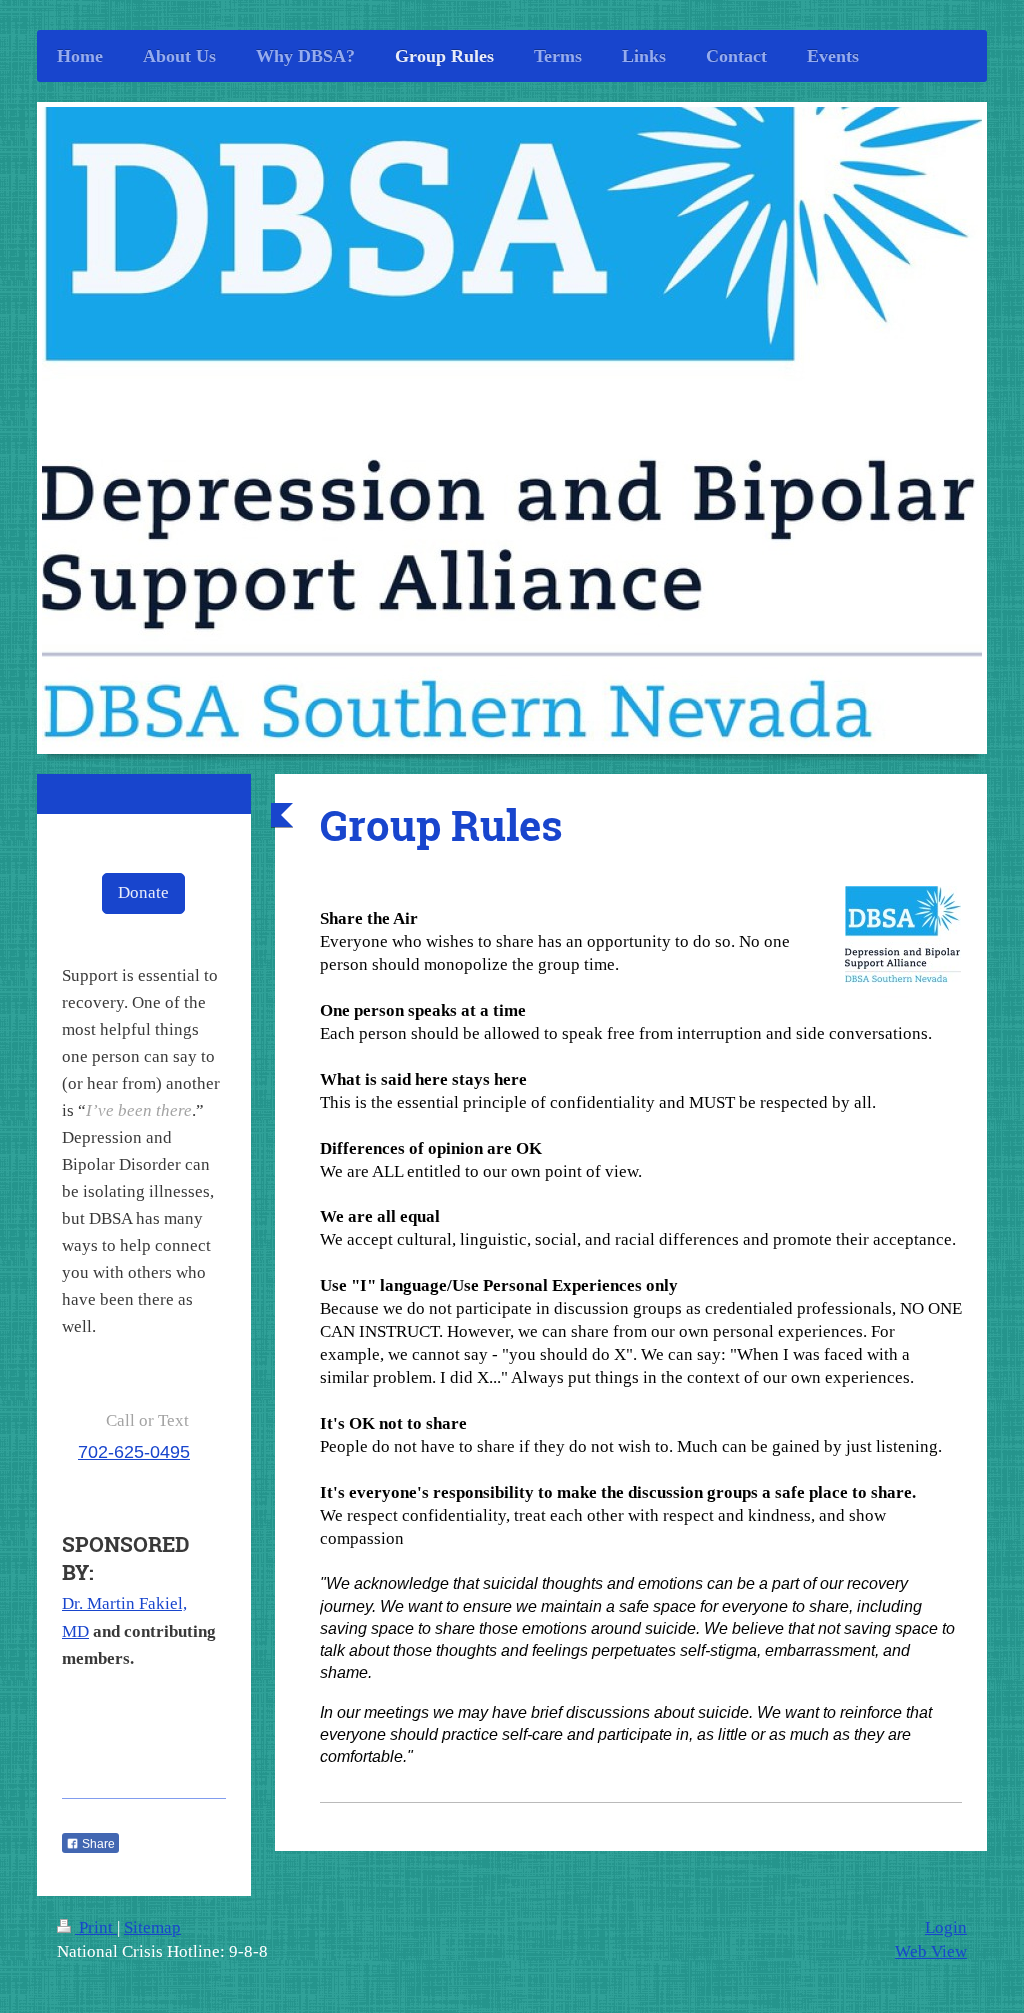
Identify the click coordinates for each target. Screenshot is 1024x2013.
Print (96, 1927)
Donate (143, 892)
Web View (931, 1951)
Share (97, 1844)
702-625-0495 (134, 1452)
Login (946, 1927)
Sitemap (152, 1927)
